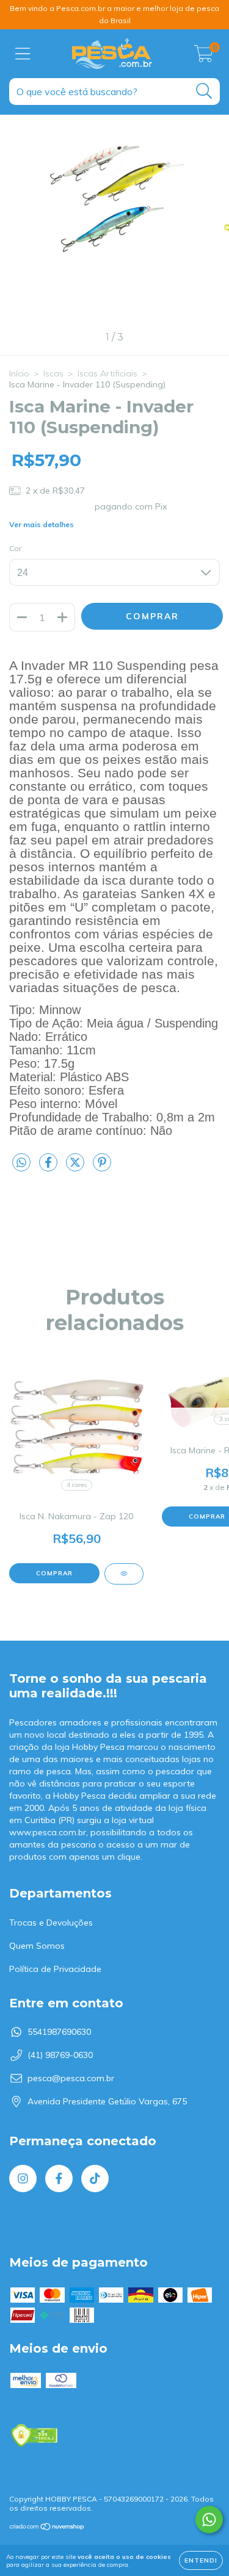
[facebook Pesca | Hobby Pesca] (59, 2178)
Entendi (201, 2560)
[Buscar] (204, 91)
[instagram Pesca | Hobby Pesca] (23, 2178)
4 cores (77, 1485)
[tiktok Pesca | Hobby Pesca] (95, 2178)
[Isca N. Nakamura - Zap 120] (124, 1574)
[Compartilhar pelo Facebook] (49, 1167)
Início (19, 373)
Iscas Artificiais (107, 373)
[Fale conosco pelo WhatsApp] (209, 2520)
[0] (204, 57)
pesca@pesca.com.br (71, 2078)
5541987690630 (59, 2032)
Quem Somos (37, 1946)
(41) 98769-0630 (60, 2055)
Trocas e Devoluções (51, 1923)
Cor (15, 548)
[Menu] (23, 54)
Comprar (54, 1573)
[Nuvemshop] (47, 2528)
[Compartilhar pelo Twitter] (76, 1167)
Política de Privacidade (55, 1969)
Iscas (53, 373)
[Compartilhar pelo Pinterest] (102, 1167)
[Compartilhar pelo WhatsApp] (21, 1163)
